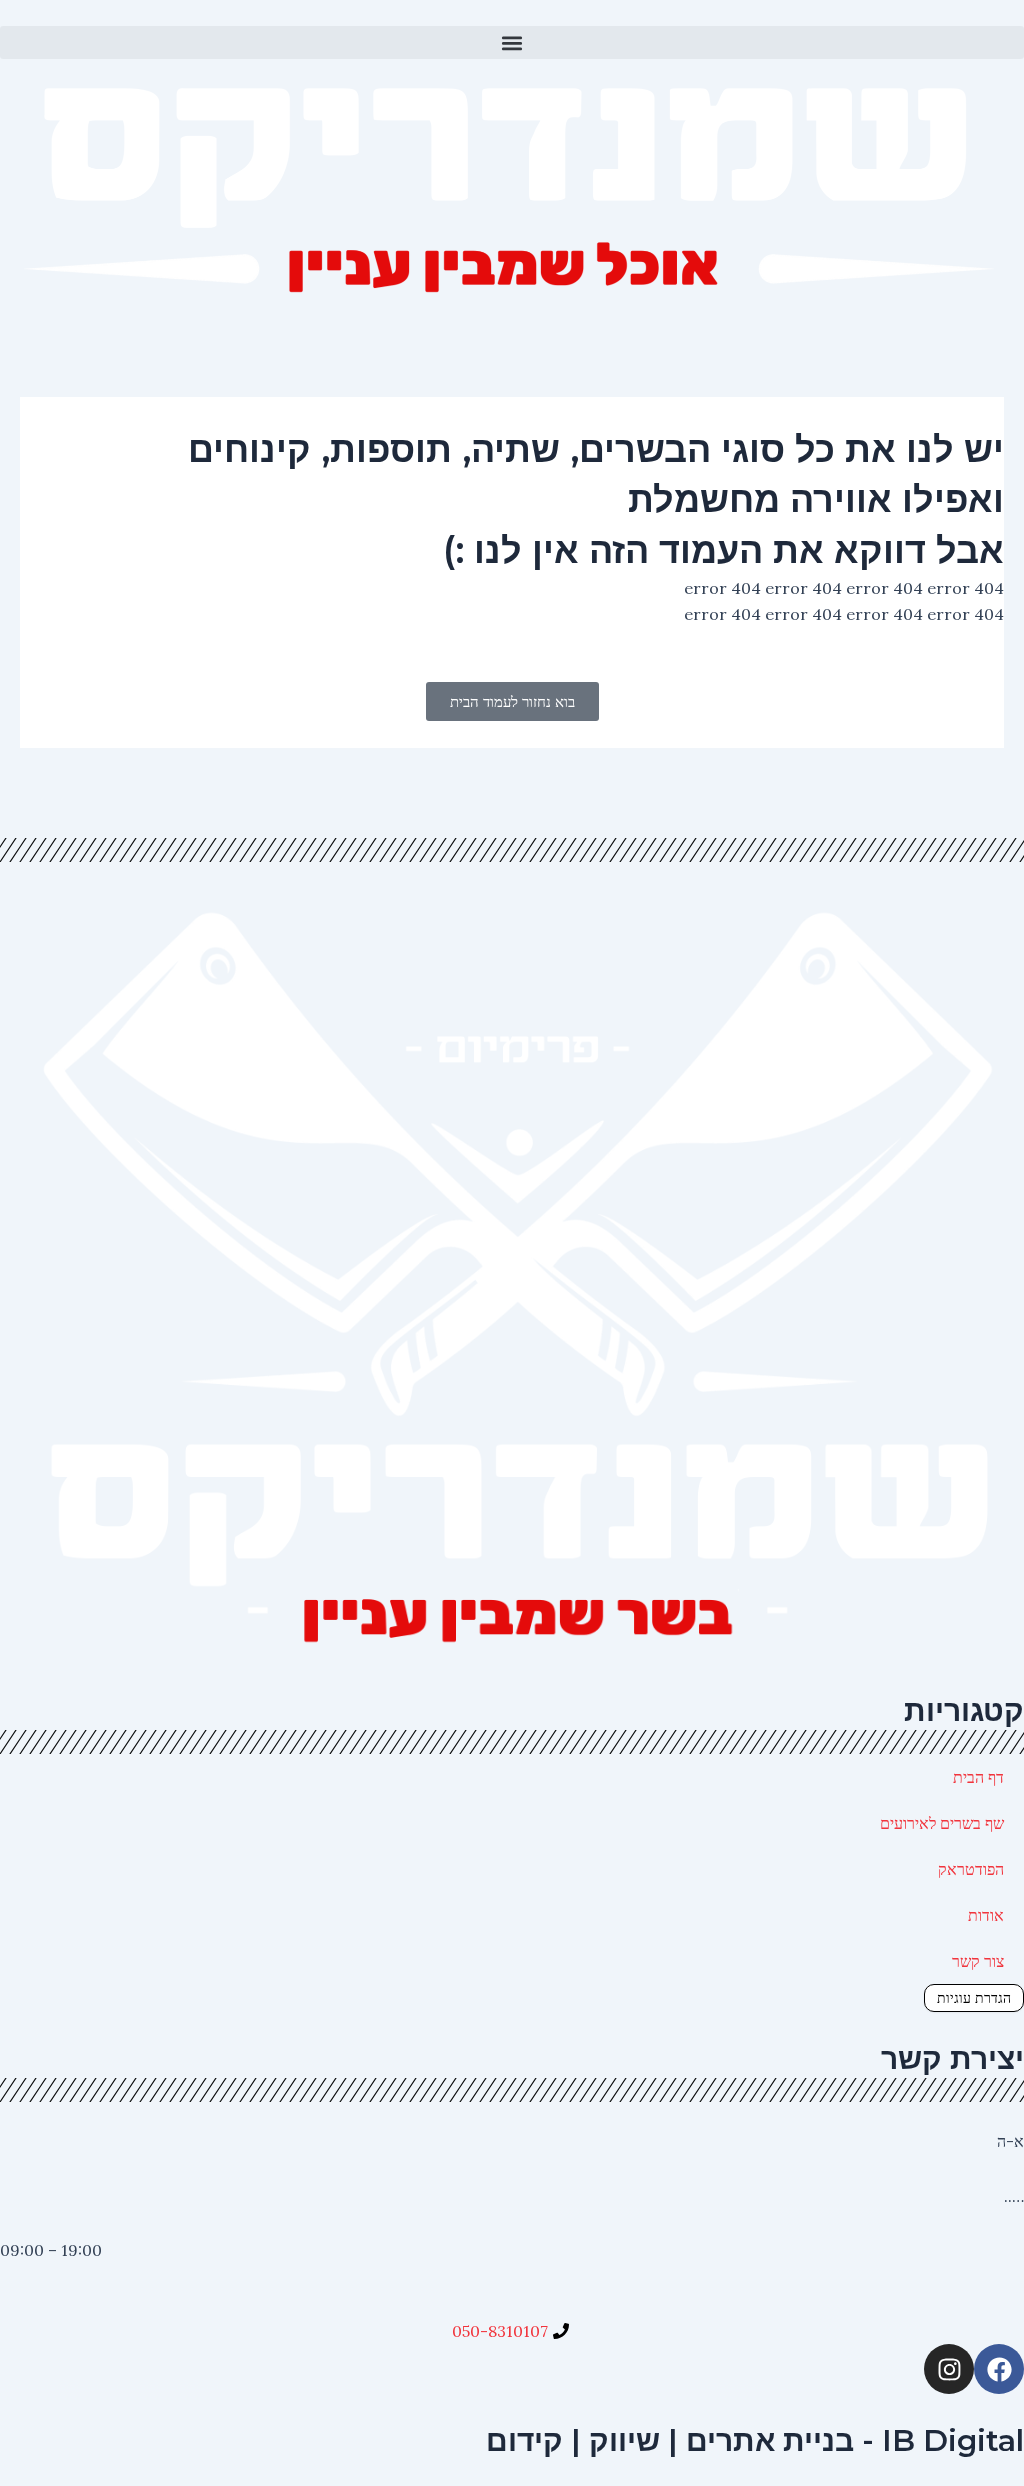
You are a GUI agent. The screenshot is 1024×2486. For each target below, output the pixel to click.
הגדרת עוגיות (974, 1998)
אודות (986, 1915)
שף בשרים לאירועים (942, 1823)
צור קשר (978, 1961)
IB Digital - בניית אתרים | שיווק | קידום (755, 2440)
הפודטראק (971, 1869)
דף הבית (978, 1777)
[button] (512, 42)
